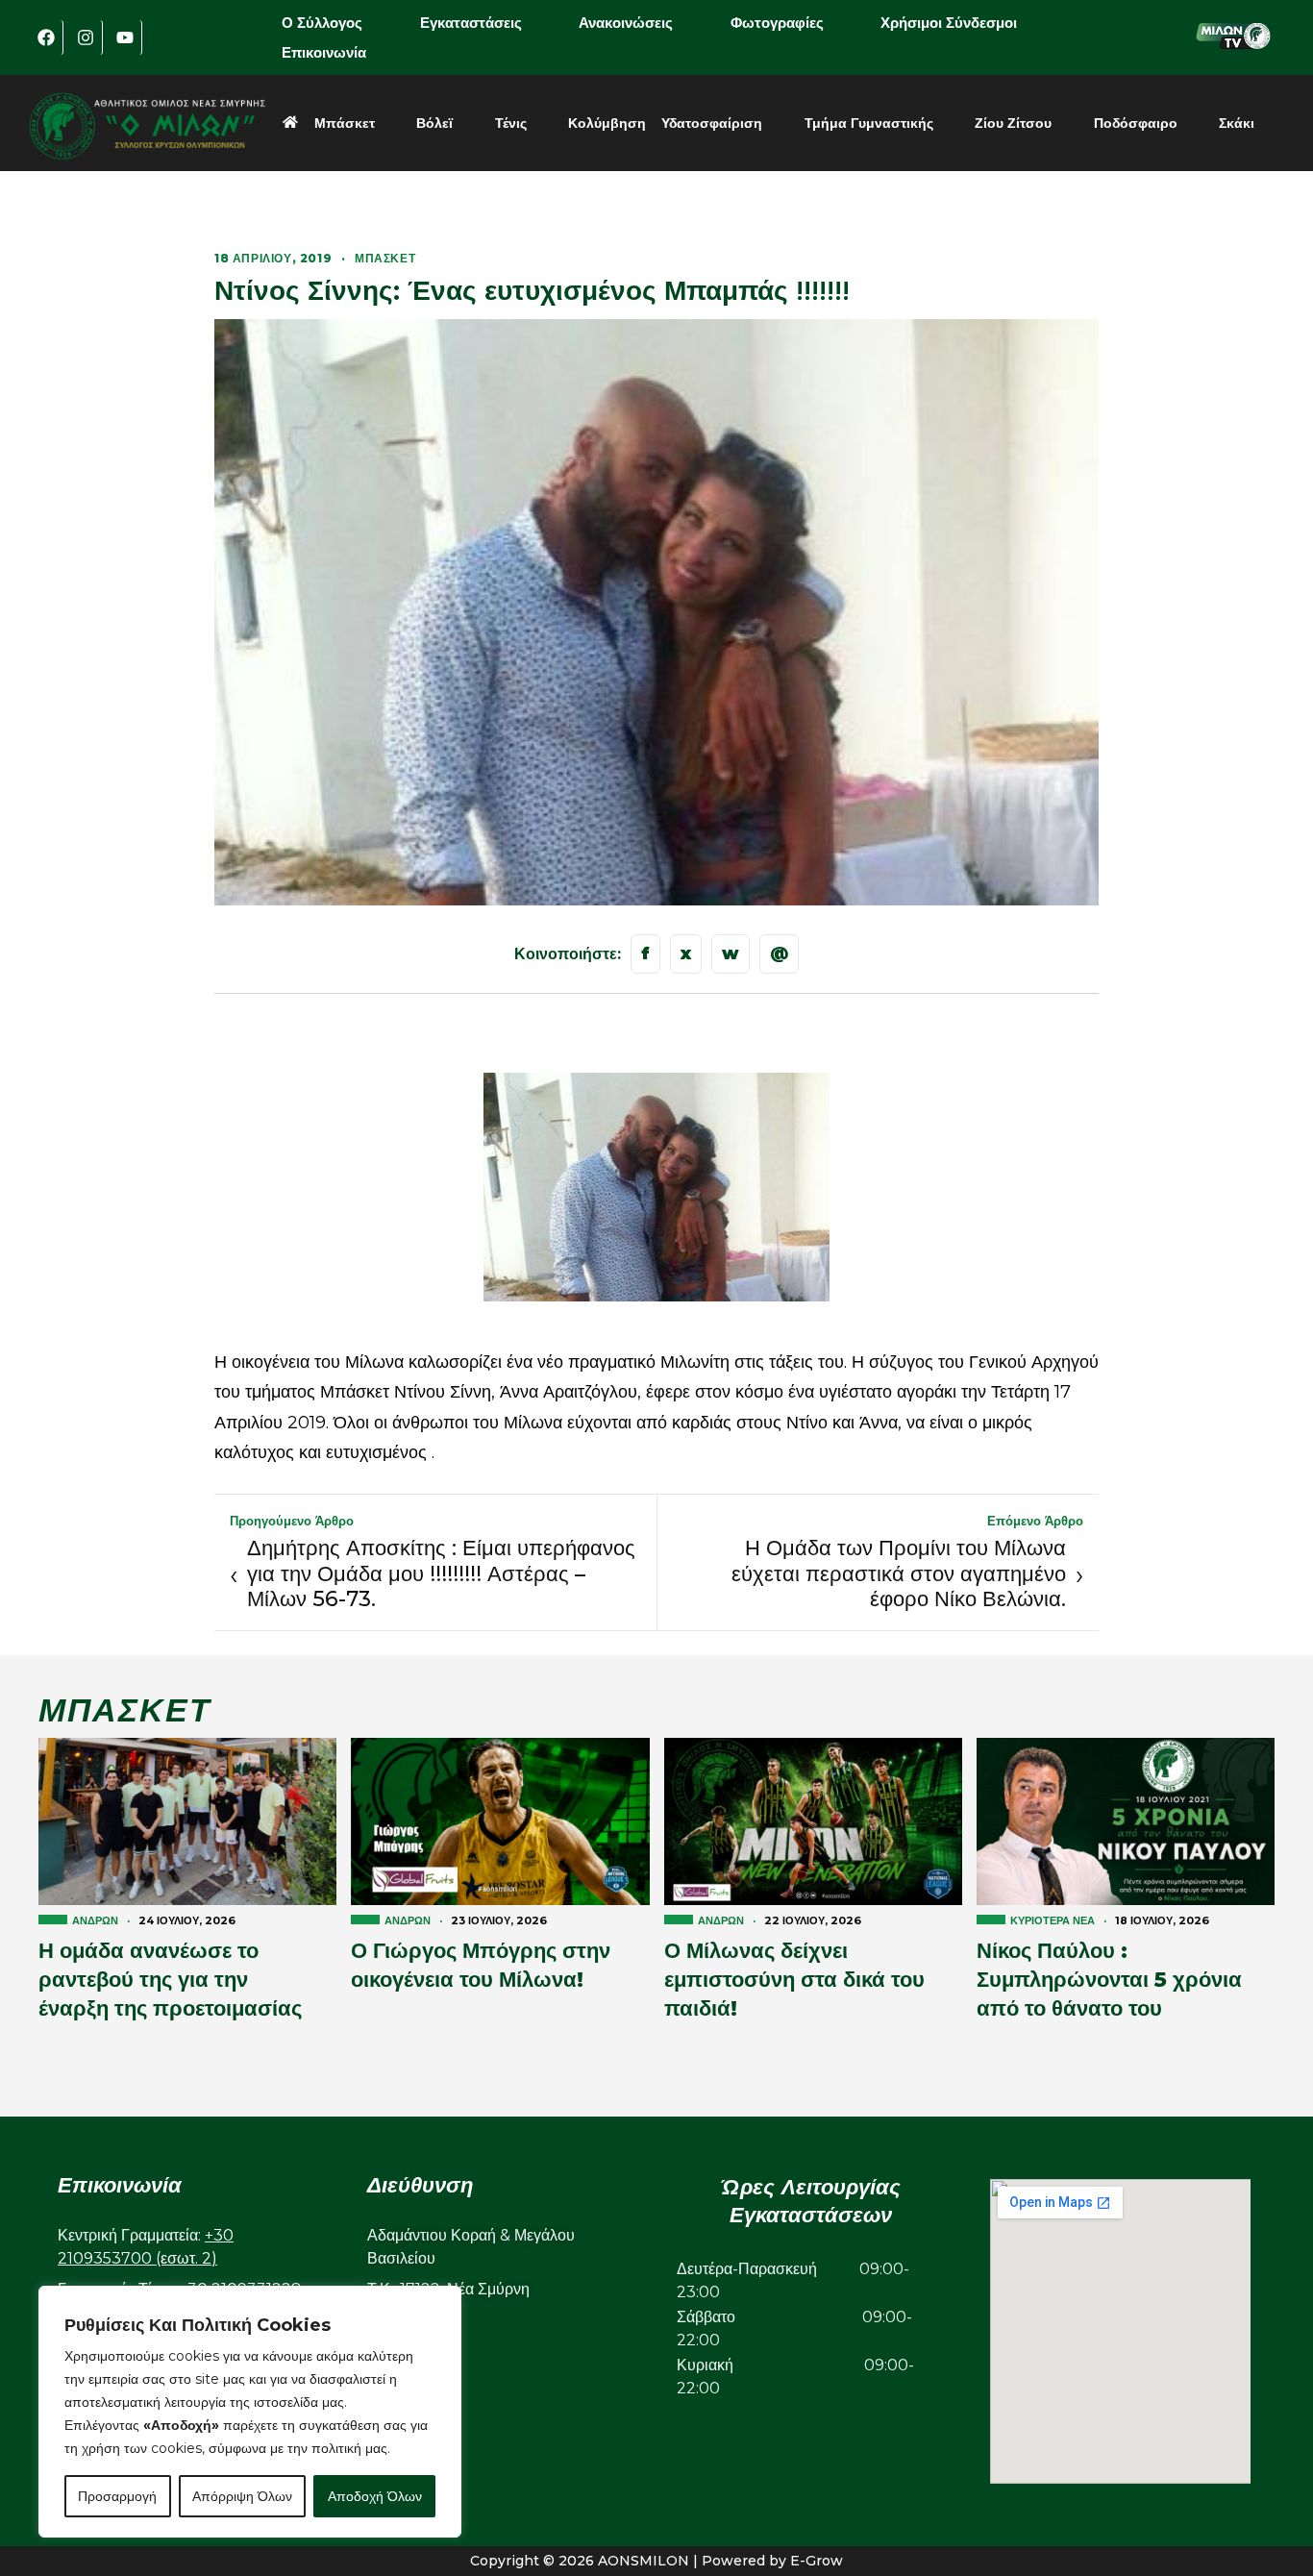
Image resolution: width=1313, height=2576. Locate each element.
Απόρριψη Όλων (242, 2496)
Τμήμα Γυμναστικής (869, 123)
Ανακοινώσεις (626, 23)
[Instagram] (86, 37)
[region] (250, 2412)
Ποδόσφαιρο (1136, 123)
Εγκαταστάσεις (471, 23)
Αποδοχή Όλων (375, 2496)
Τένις (511, 123)
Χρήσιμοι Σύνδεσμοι (949, 23)
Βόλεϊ (434, 123)
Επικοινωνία (324, 52)
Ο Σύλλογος (322, 23)
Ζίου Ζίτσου (1013, 123)
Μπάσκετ (345, 123)
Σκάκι (1237, 123)
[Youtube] (125, 37)
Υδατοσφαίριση (712, 123)
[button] (335, 23)
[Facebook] (46, 37)
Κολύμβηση (607, 123)
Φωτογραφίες (777, 23)
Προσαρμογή (117, 2496)
